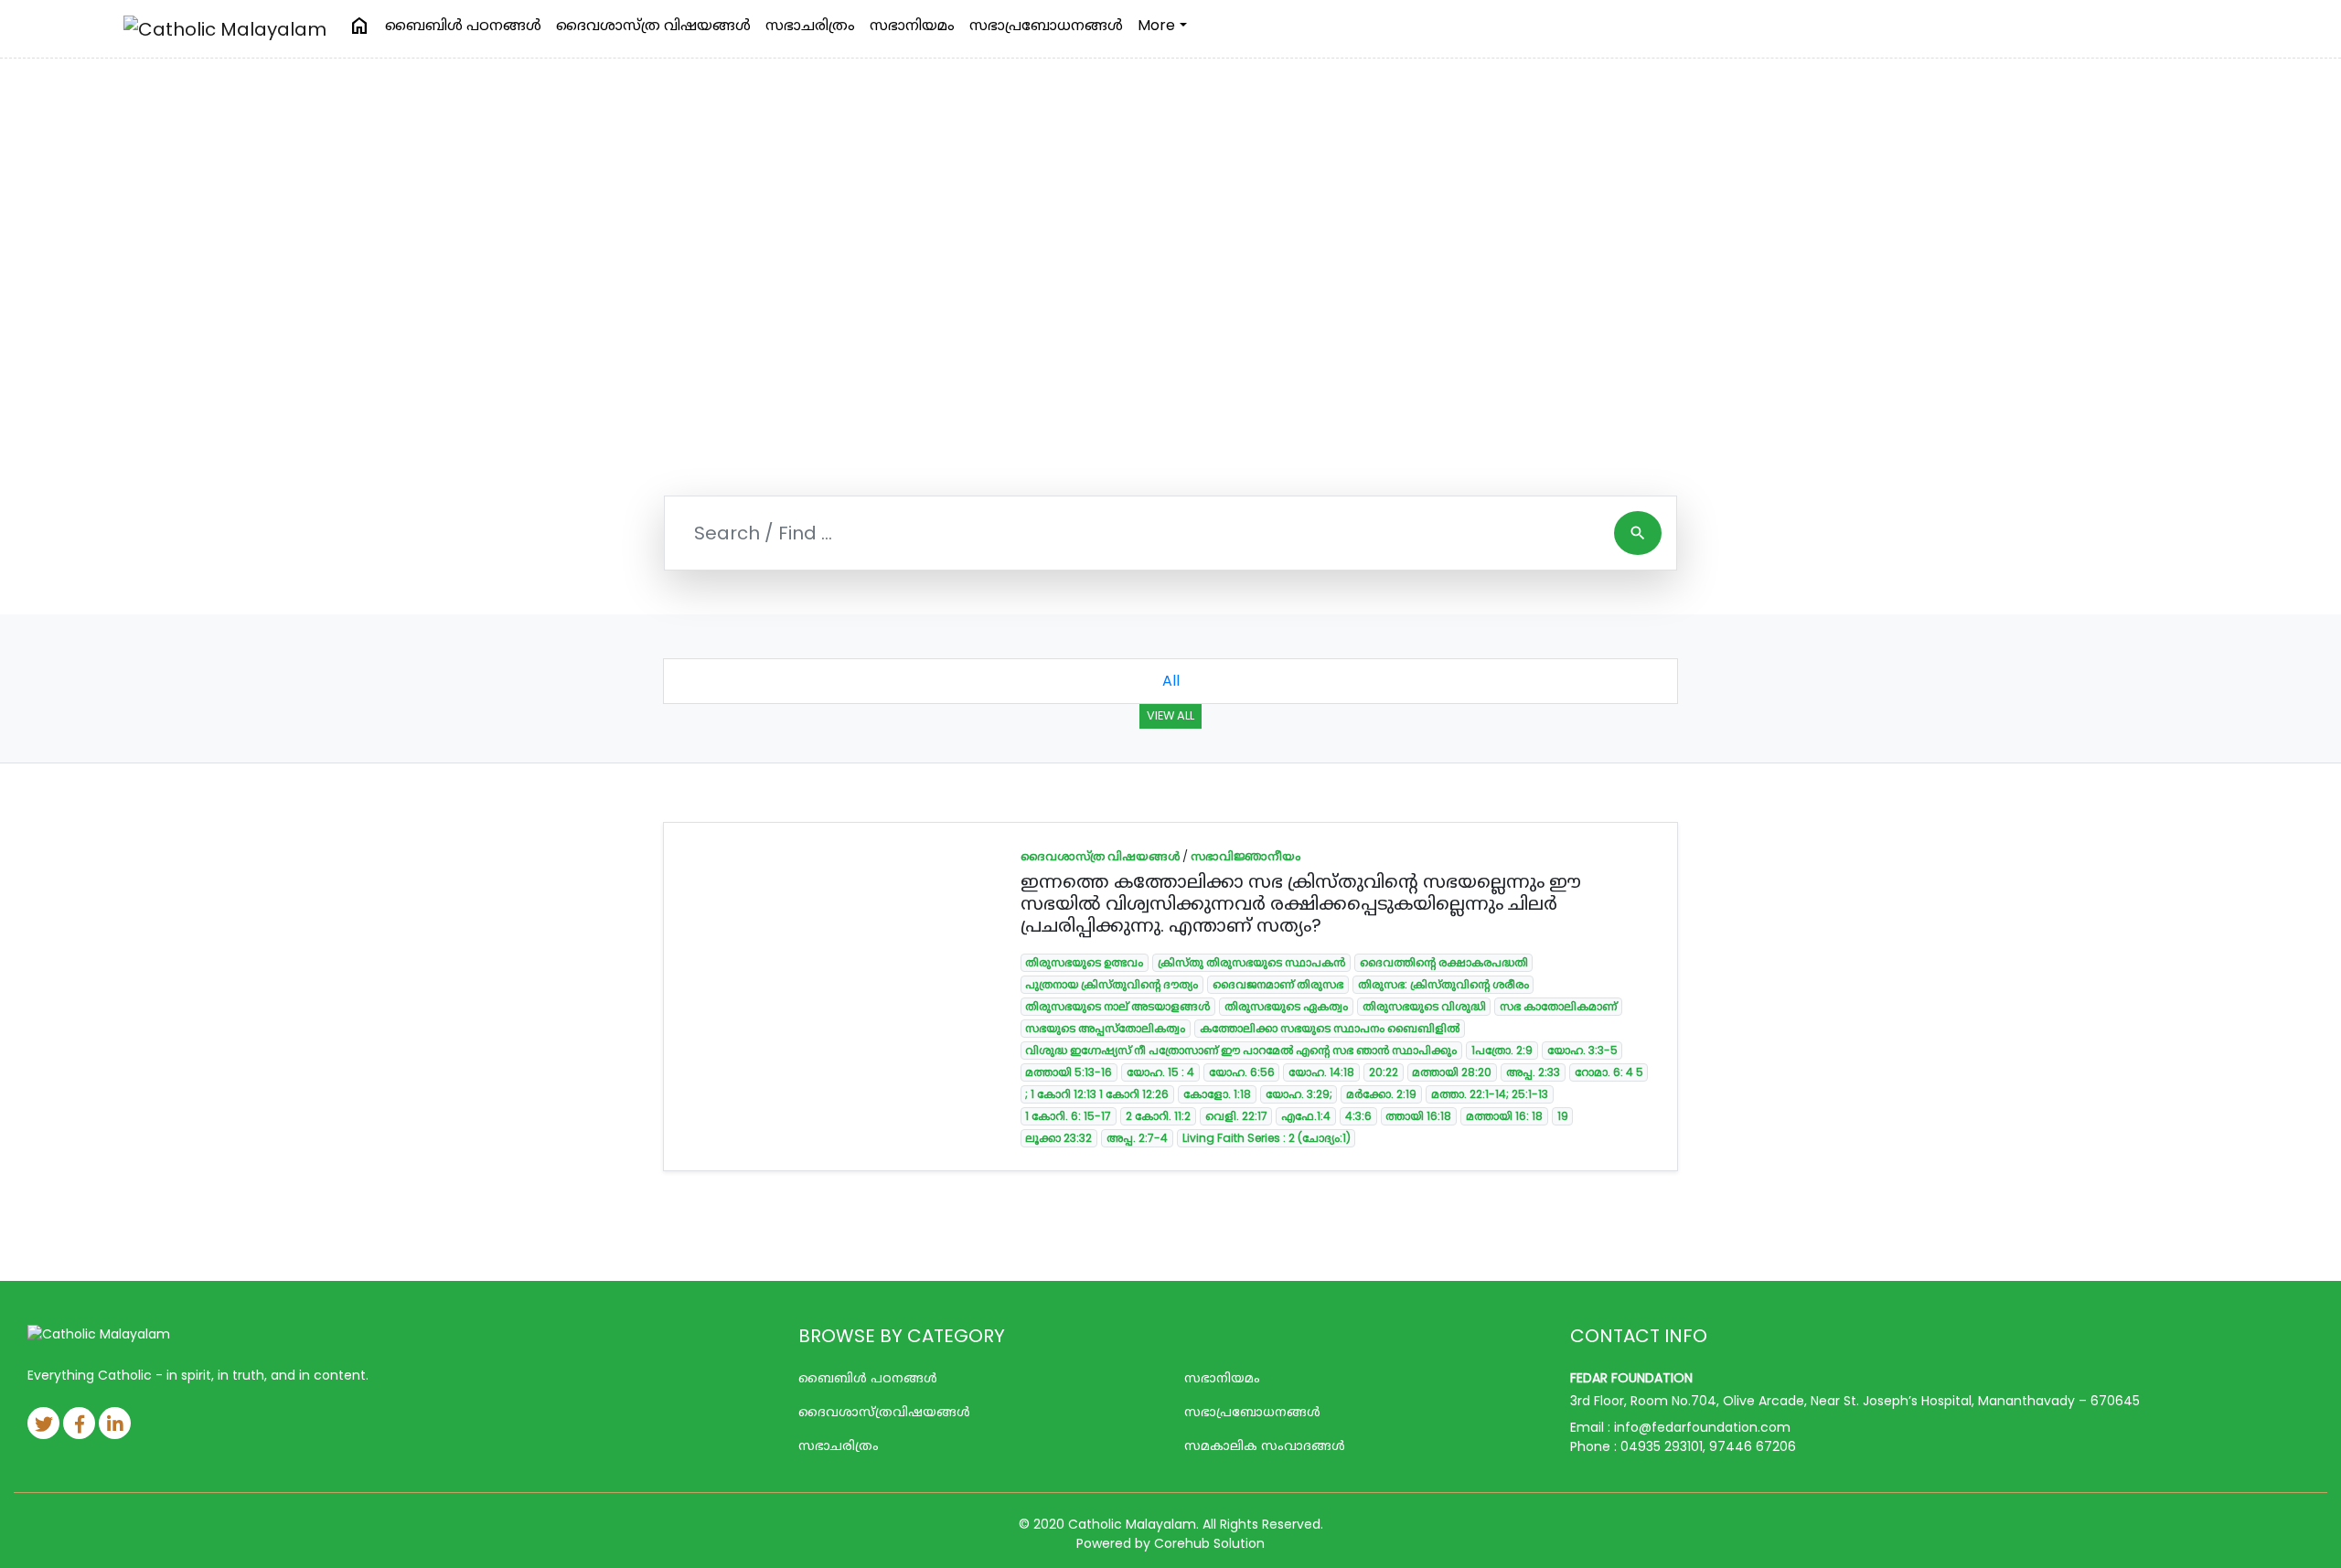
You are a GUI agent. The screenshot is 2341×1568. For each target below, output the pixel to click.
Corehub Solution (1209, 1543)
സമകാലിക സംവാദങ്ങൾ (1265, 1445)
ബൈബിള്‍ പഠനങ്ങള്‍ (463, 25)
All (1171, 681)
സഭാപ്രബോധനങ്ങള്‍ (1046, 25)
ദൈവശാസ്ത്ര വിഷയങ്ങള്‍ (653, 25)
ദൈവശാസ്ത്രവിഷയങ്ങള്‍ (884, 1412)
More (1156, 25)
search (1638, 533)
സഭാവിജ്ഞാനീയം (1245, 856)
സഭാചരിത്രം (810, 25)
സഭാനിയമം (912, 25)
